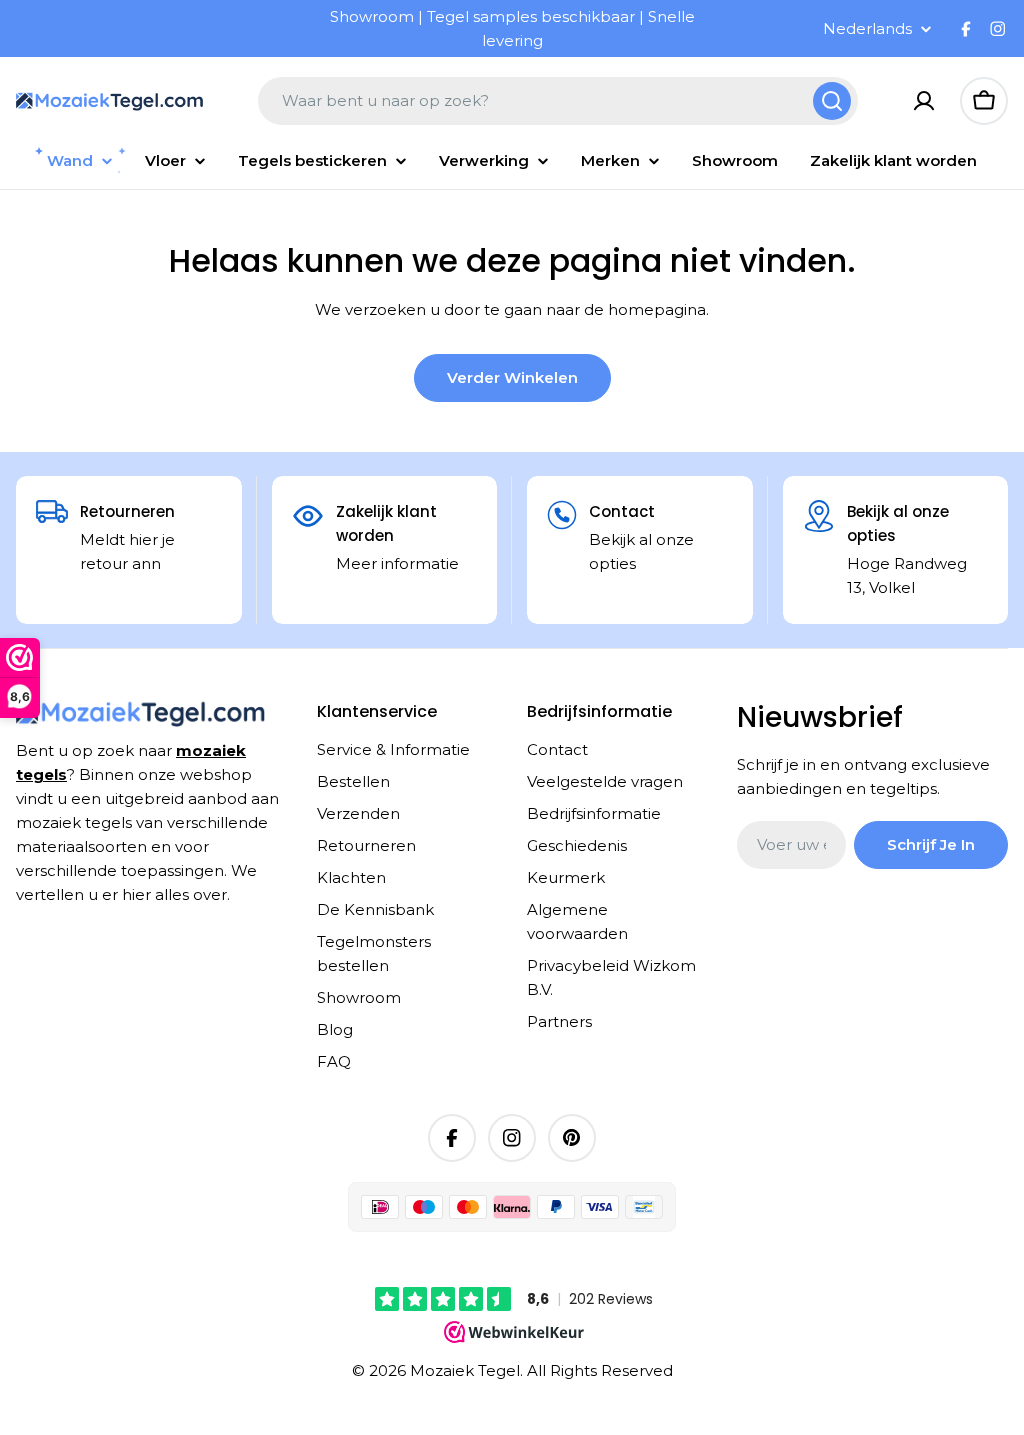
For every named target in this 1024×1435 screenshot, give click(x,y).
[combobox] (558, 101)
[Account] (924, 101)
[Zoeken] (832, 101)
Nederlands (867, 28)
